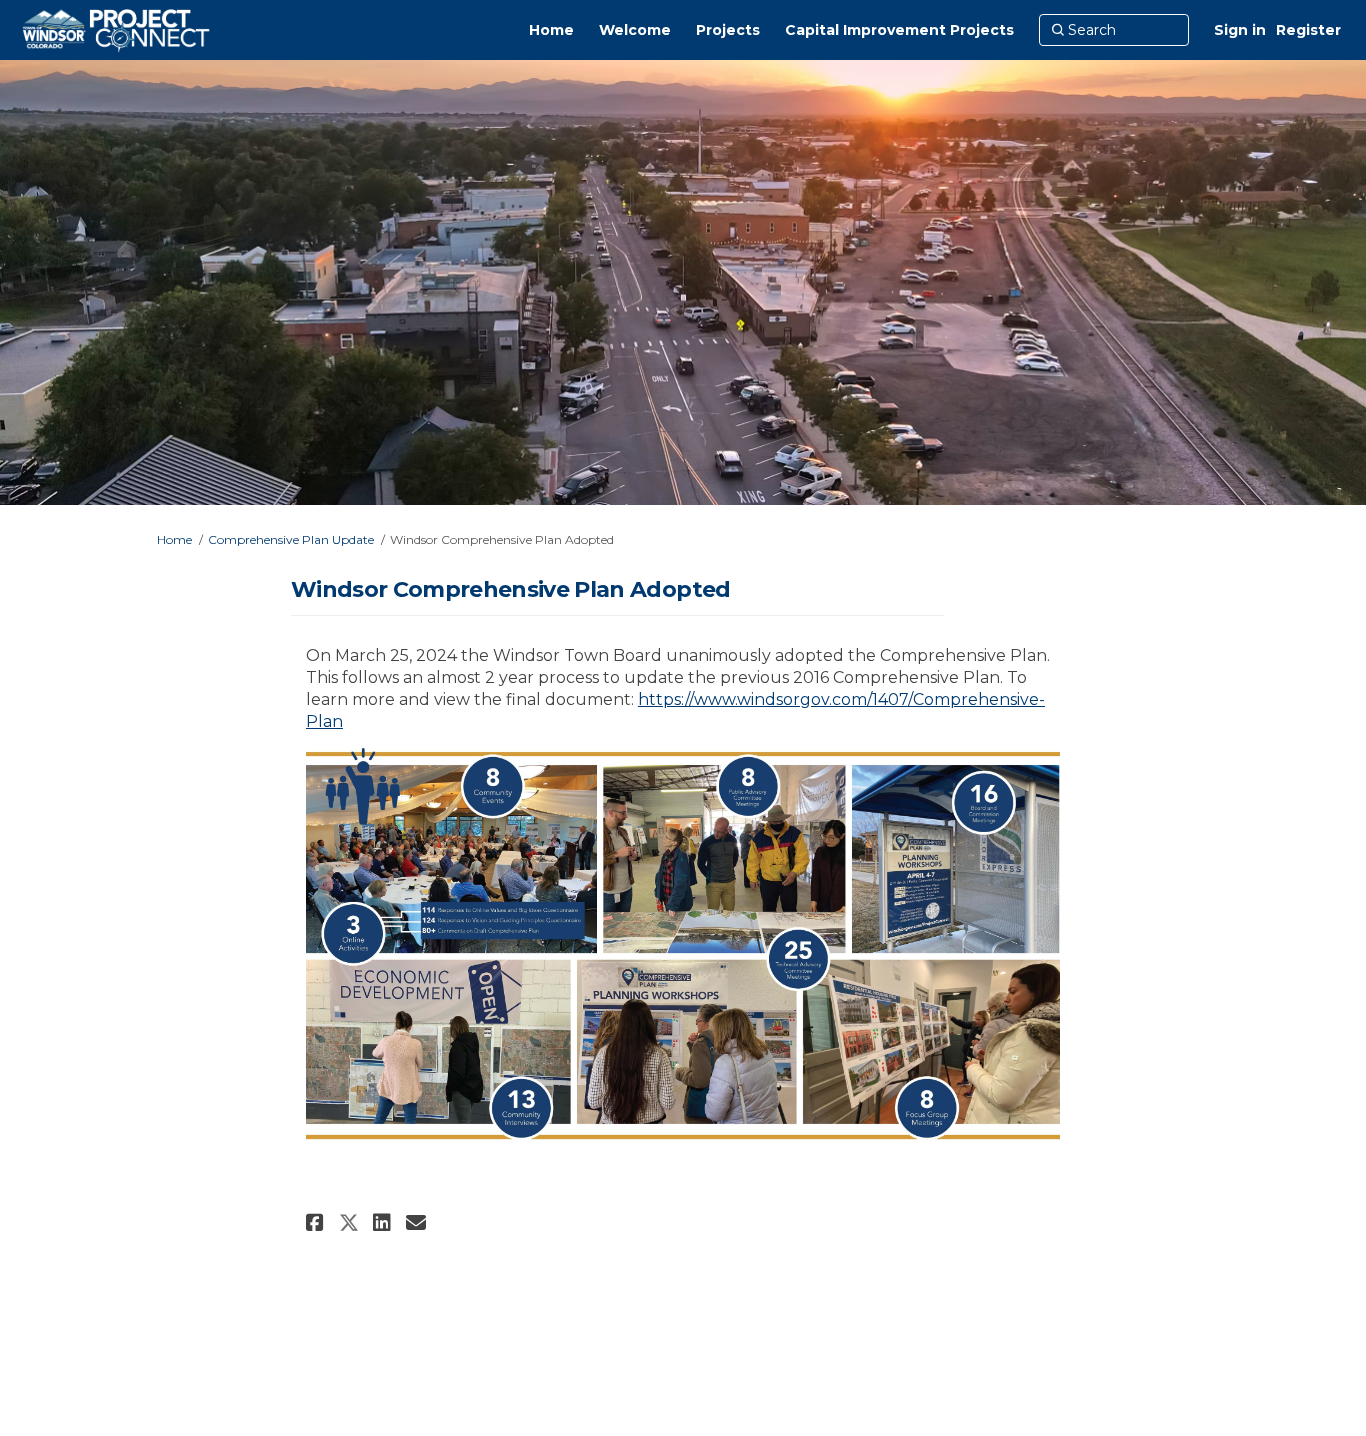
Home (174, 539)
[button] (317, 1222)
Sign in (1240, 30)
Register (1308, 30)
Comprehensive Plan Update (291, 539)
